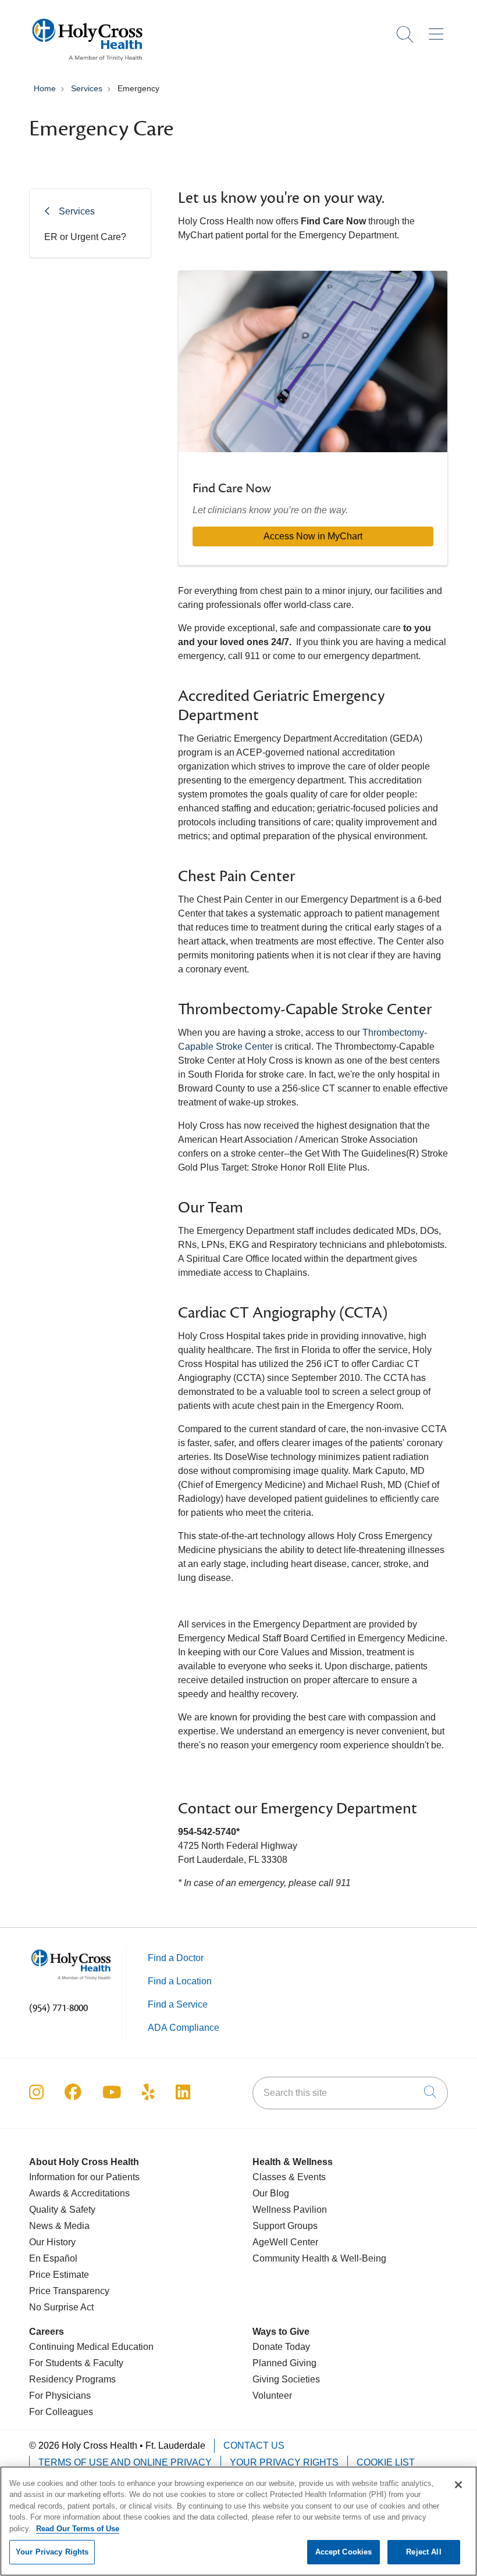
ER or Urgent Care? (85, 237)
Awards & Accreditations (79, 2193)
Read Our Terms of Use (78, 2529)
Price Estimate (59, 2275)
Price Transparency (69, 2291)
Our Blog (271, 2193)
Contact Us (254, 2446)
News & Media (59, 2226)
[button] (438, 30)
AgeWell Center (285, 2242)
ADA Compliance (184, 2028)
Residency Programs (72, 2379)
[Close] (458, 2485)
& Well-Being (358, 2258)
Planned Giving (284, 2363)
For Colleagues (61, 2412)
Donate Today (281, 2347)
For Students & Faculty (76, 2363)
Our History (52, 2242)
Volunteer (272, 2396)
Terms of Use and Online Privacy (125, 2462)
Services (77, 211)
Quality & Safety (62, 2210)
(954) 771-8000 (58, 2008)
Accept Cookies (344, 2552)
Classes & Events (289, 2177)
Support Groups (285, 2226)
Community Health (291, 2258)
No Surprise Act (61, 2307)
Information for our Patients (84, 2177)
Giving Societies (286, 2379)
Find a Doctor (176, 1958)
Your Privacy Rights (284, 2462)
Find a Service (178, 2004)
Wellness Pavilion (290, 2210)
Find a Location (180, 1981)
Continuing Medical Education (91, 2347)
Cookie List (386, 2462)
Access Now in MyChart (313, 536)
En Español (53, 2258)
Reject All (423, 2552)
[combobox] (350, 2093)
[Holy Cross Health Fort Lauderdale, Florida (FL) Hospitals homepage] (87, 64)
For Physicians (60, 2396)
